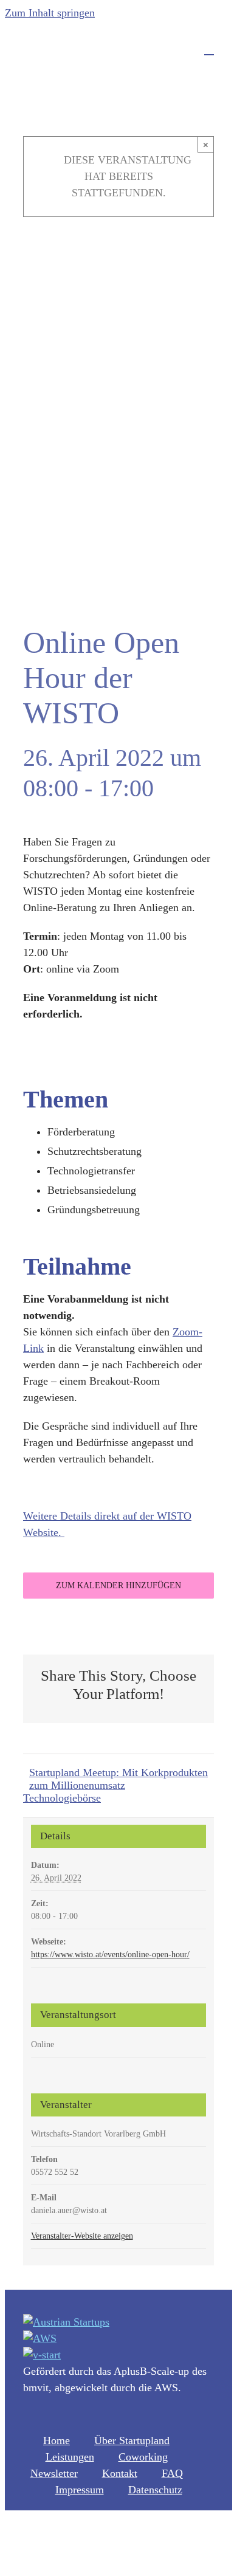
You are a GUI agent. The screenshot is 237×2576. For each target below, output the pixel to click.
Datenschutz (155, 2490)
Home (57, 2440)
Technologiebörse (62, 1798)
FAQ (172, 2473)
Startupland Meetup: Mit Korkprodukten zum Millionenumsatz (118, 1779)
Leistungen (70, 2457)
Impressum (80, 2490)
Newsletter (54, 2473)
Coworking (143, 2457)
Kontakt (120, 2473)
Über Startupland (132, 2440)
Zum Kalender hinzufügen (118, 1586)
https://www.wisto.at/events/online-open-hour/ (110, 1954)
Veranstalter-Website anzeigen (82, 2236)
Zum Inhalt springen (50, 13)
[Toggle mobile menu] (209, 49)
